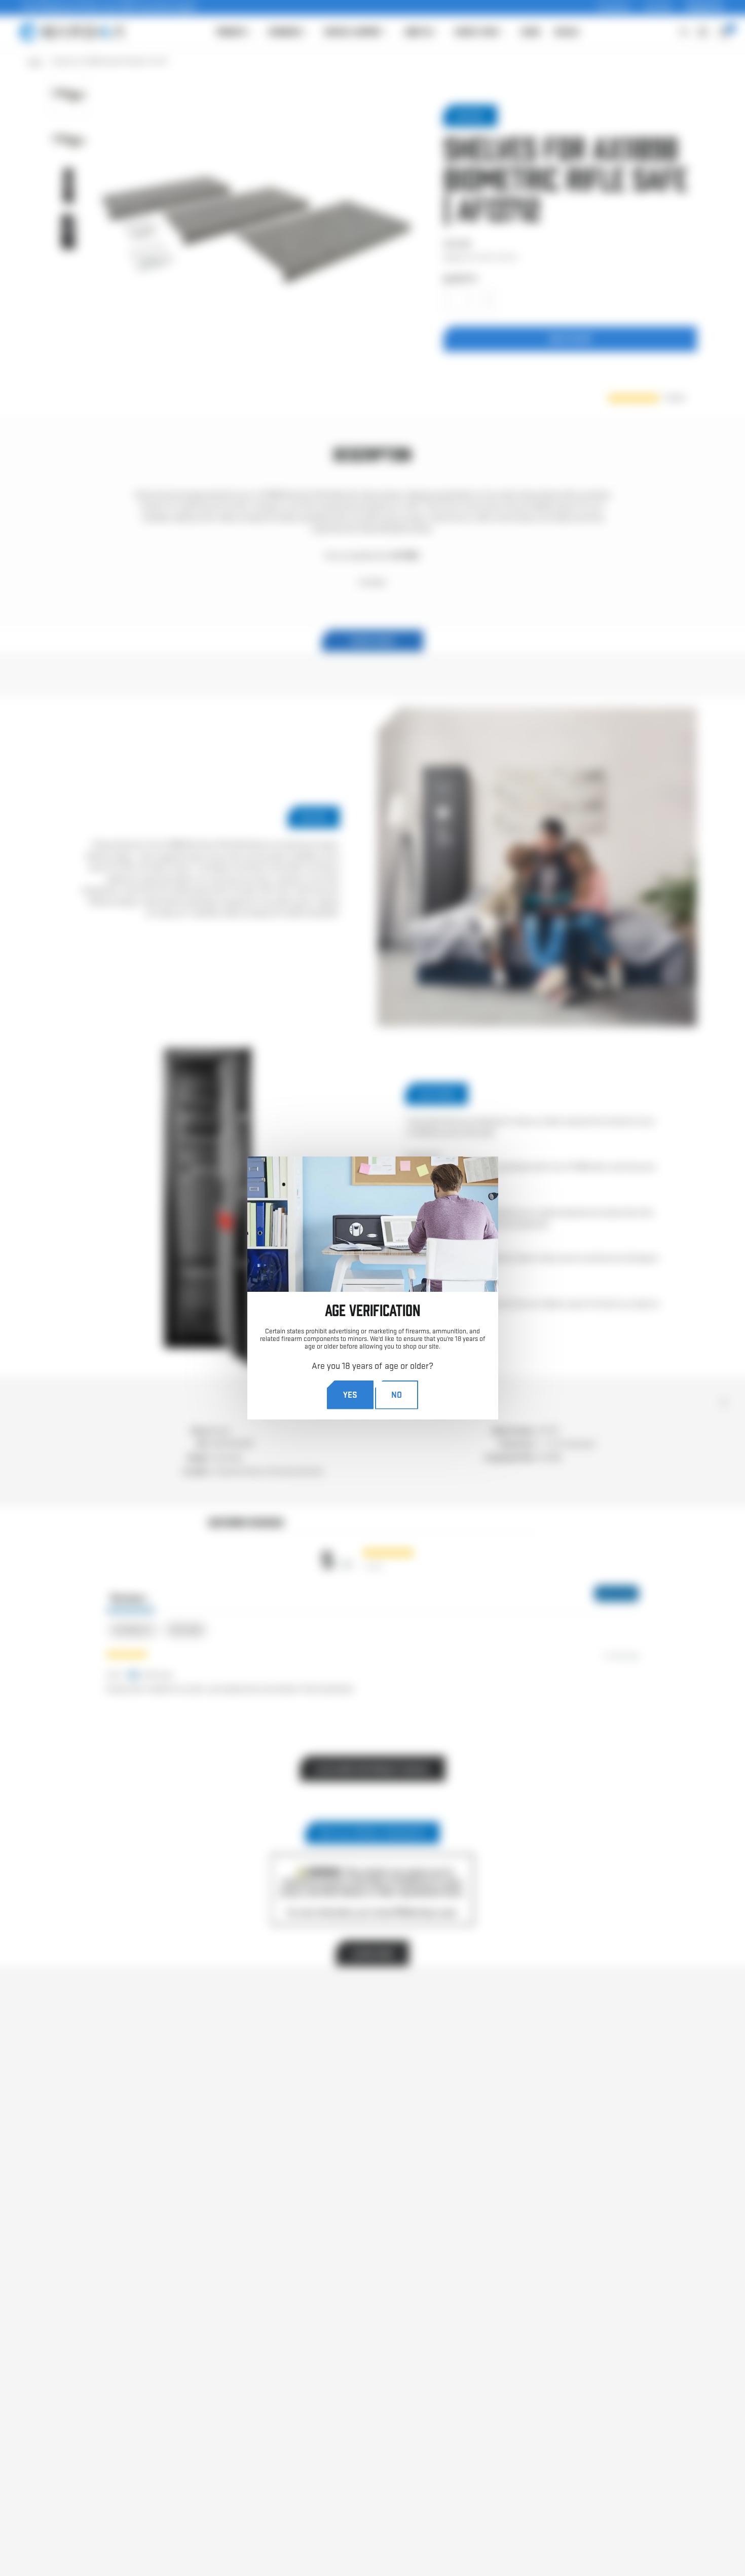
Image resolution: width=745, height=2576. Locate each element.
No (397, 1394)
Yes (350, 1394)
